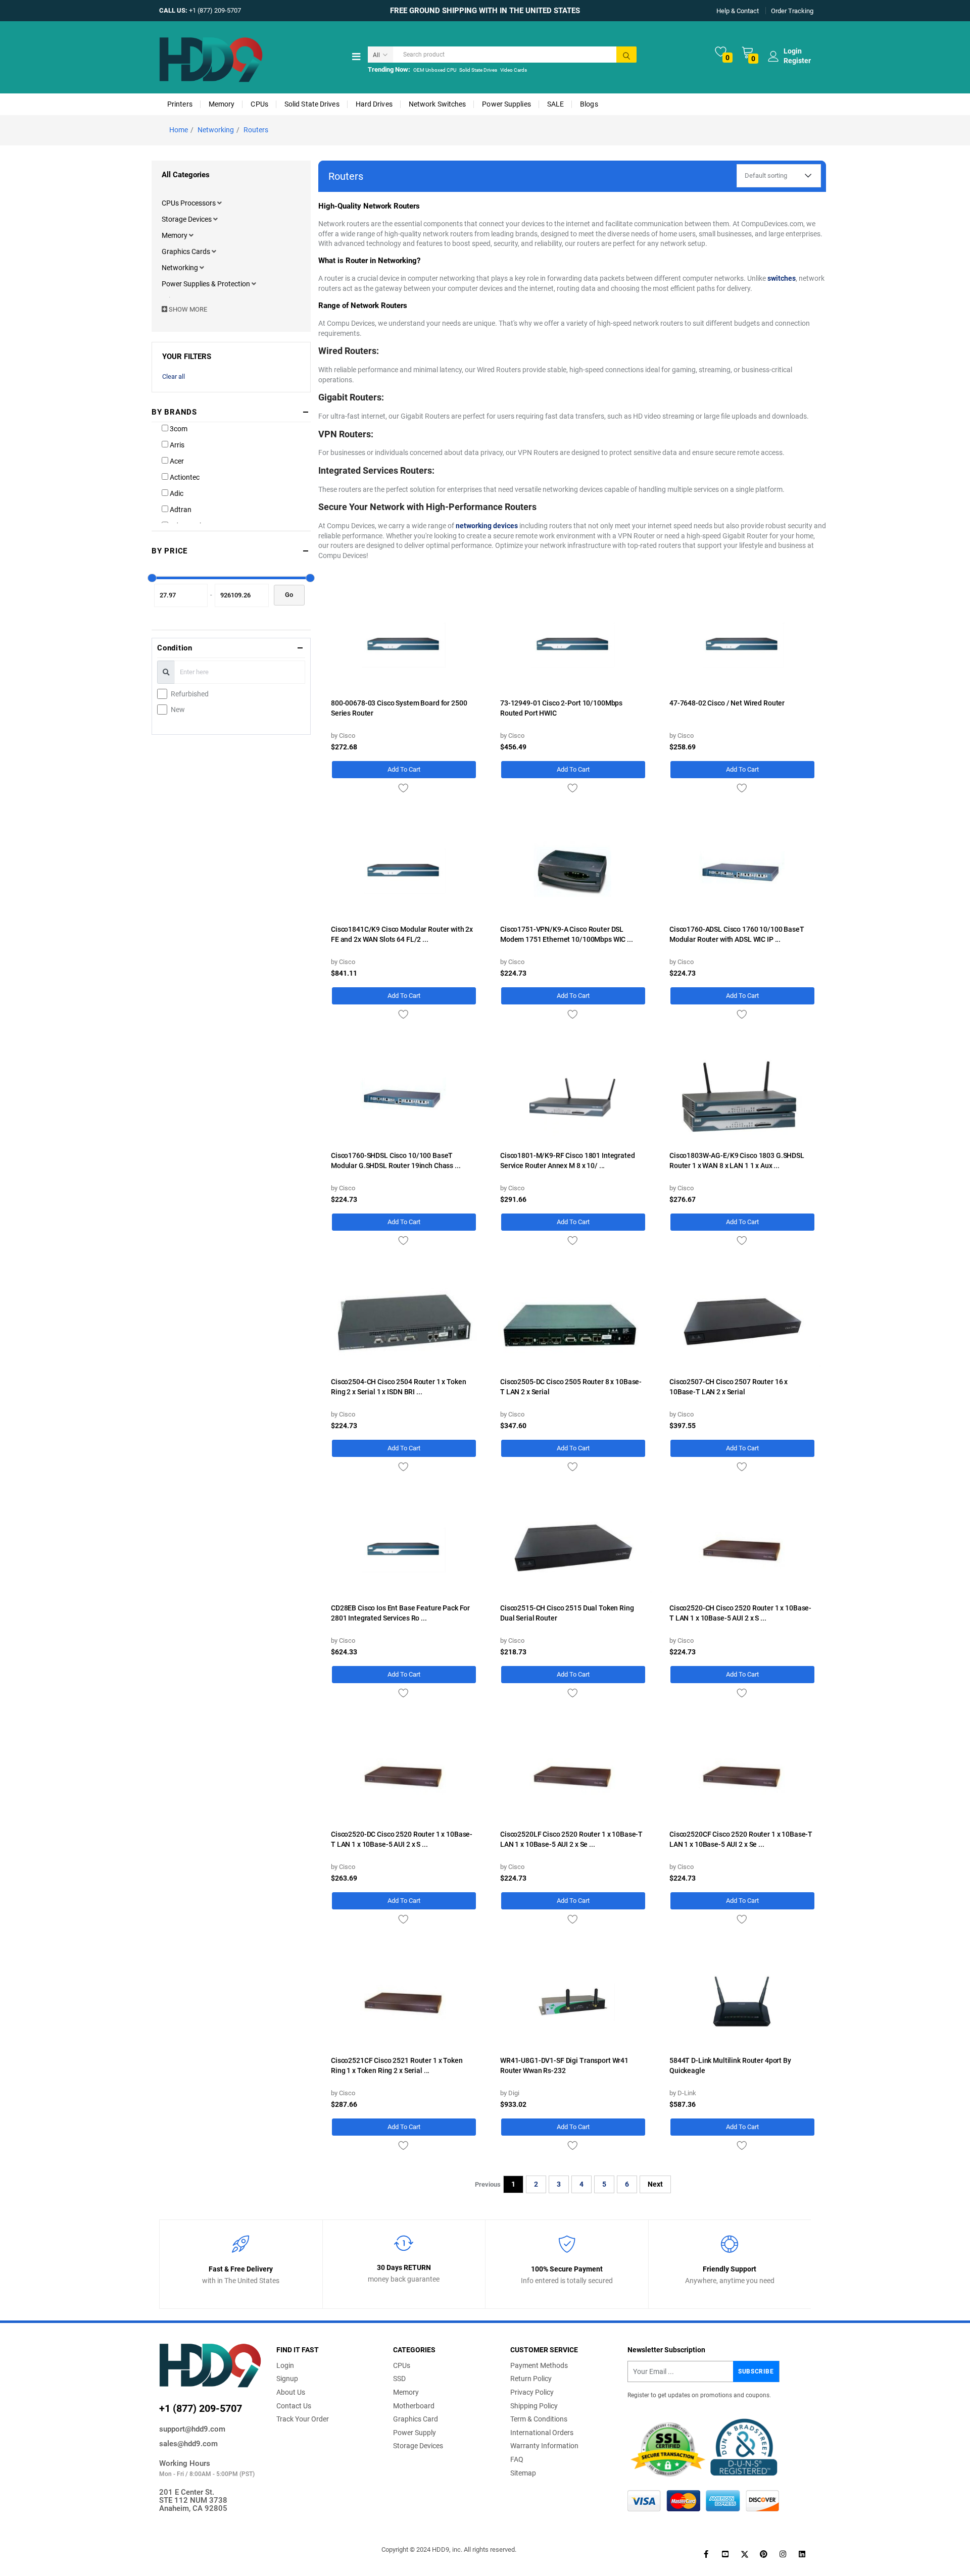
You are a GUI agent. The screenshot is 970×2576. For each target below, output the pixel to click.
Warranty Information (544, 2446)
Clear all (174, 376)
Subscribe (756, 2371)
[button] (220, 203)
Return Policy (531, 2379)
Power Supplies (506, 104)
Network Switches (438, 104)
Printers (180, 104)
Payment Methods (539, 2365)
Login (285, 2365)
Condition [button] (175, 648)
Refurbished (190, 694)
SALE (555, 104)
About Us (291, 2392)
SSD (399, 2379)
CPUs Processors (189, 203)
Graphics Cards (187, 251)
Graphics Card (416, 2419)
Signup (287, 2379)
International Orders (542, 2433)
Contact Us (294, 2406)
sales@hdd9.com (188, 2444)
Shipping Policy (534, 2406)
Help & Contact (738, 10)
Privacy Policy (532, 2392)
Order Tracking (792, 10)
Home (179, 130)
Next (655, 2184)
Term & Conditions (539, 2419)
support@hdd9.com (192, 2429)
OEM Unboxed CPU (435, 70)
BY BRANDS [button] (174, 412)
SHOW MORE (187, 309)
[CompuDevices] (211, 59)
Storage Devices (187, 219)
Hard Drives (374, 104)
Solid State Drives (478, 70)
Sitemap (523, 2473)
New (178, 710)
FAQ (517, 2459)
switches (782, 278)
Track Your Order (303, 2419)
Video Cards (514, 70)
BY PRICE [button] (169, 551)
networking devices (487, 526)
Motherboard (414, 2406)
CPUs (259, 104)
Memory (222, 104)
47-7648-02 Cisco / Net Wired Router (727, 703)
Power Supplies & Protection (207, 284)
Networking (216, 130)
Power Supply (415, 2433)
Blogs (589, 104)
